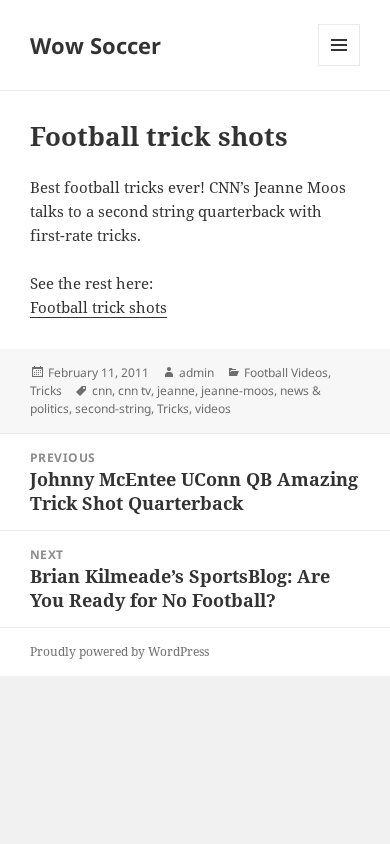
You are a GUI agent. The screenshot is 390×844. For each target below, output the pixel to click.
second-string (113, 408)
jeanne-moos (237, 390)
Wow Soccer (95, 45)
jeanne (176, 390)
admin (196, 372)
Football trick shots (98, 307)
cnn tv (134, 390)
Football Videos (286, 372)
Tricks (46, 390)
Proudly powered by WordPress (119, 651)
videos (213, 408)
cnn (102, 390)
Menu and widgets (339, 65)
